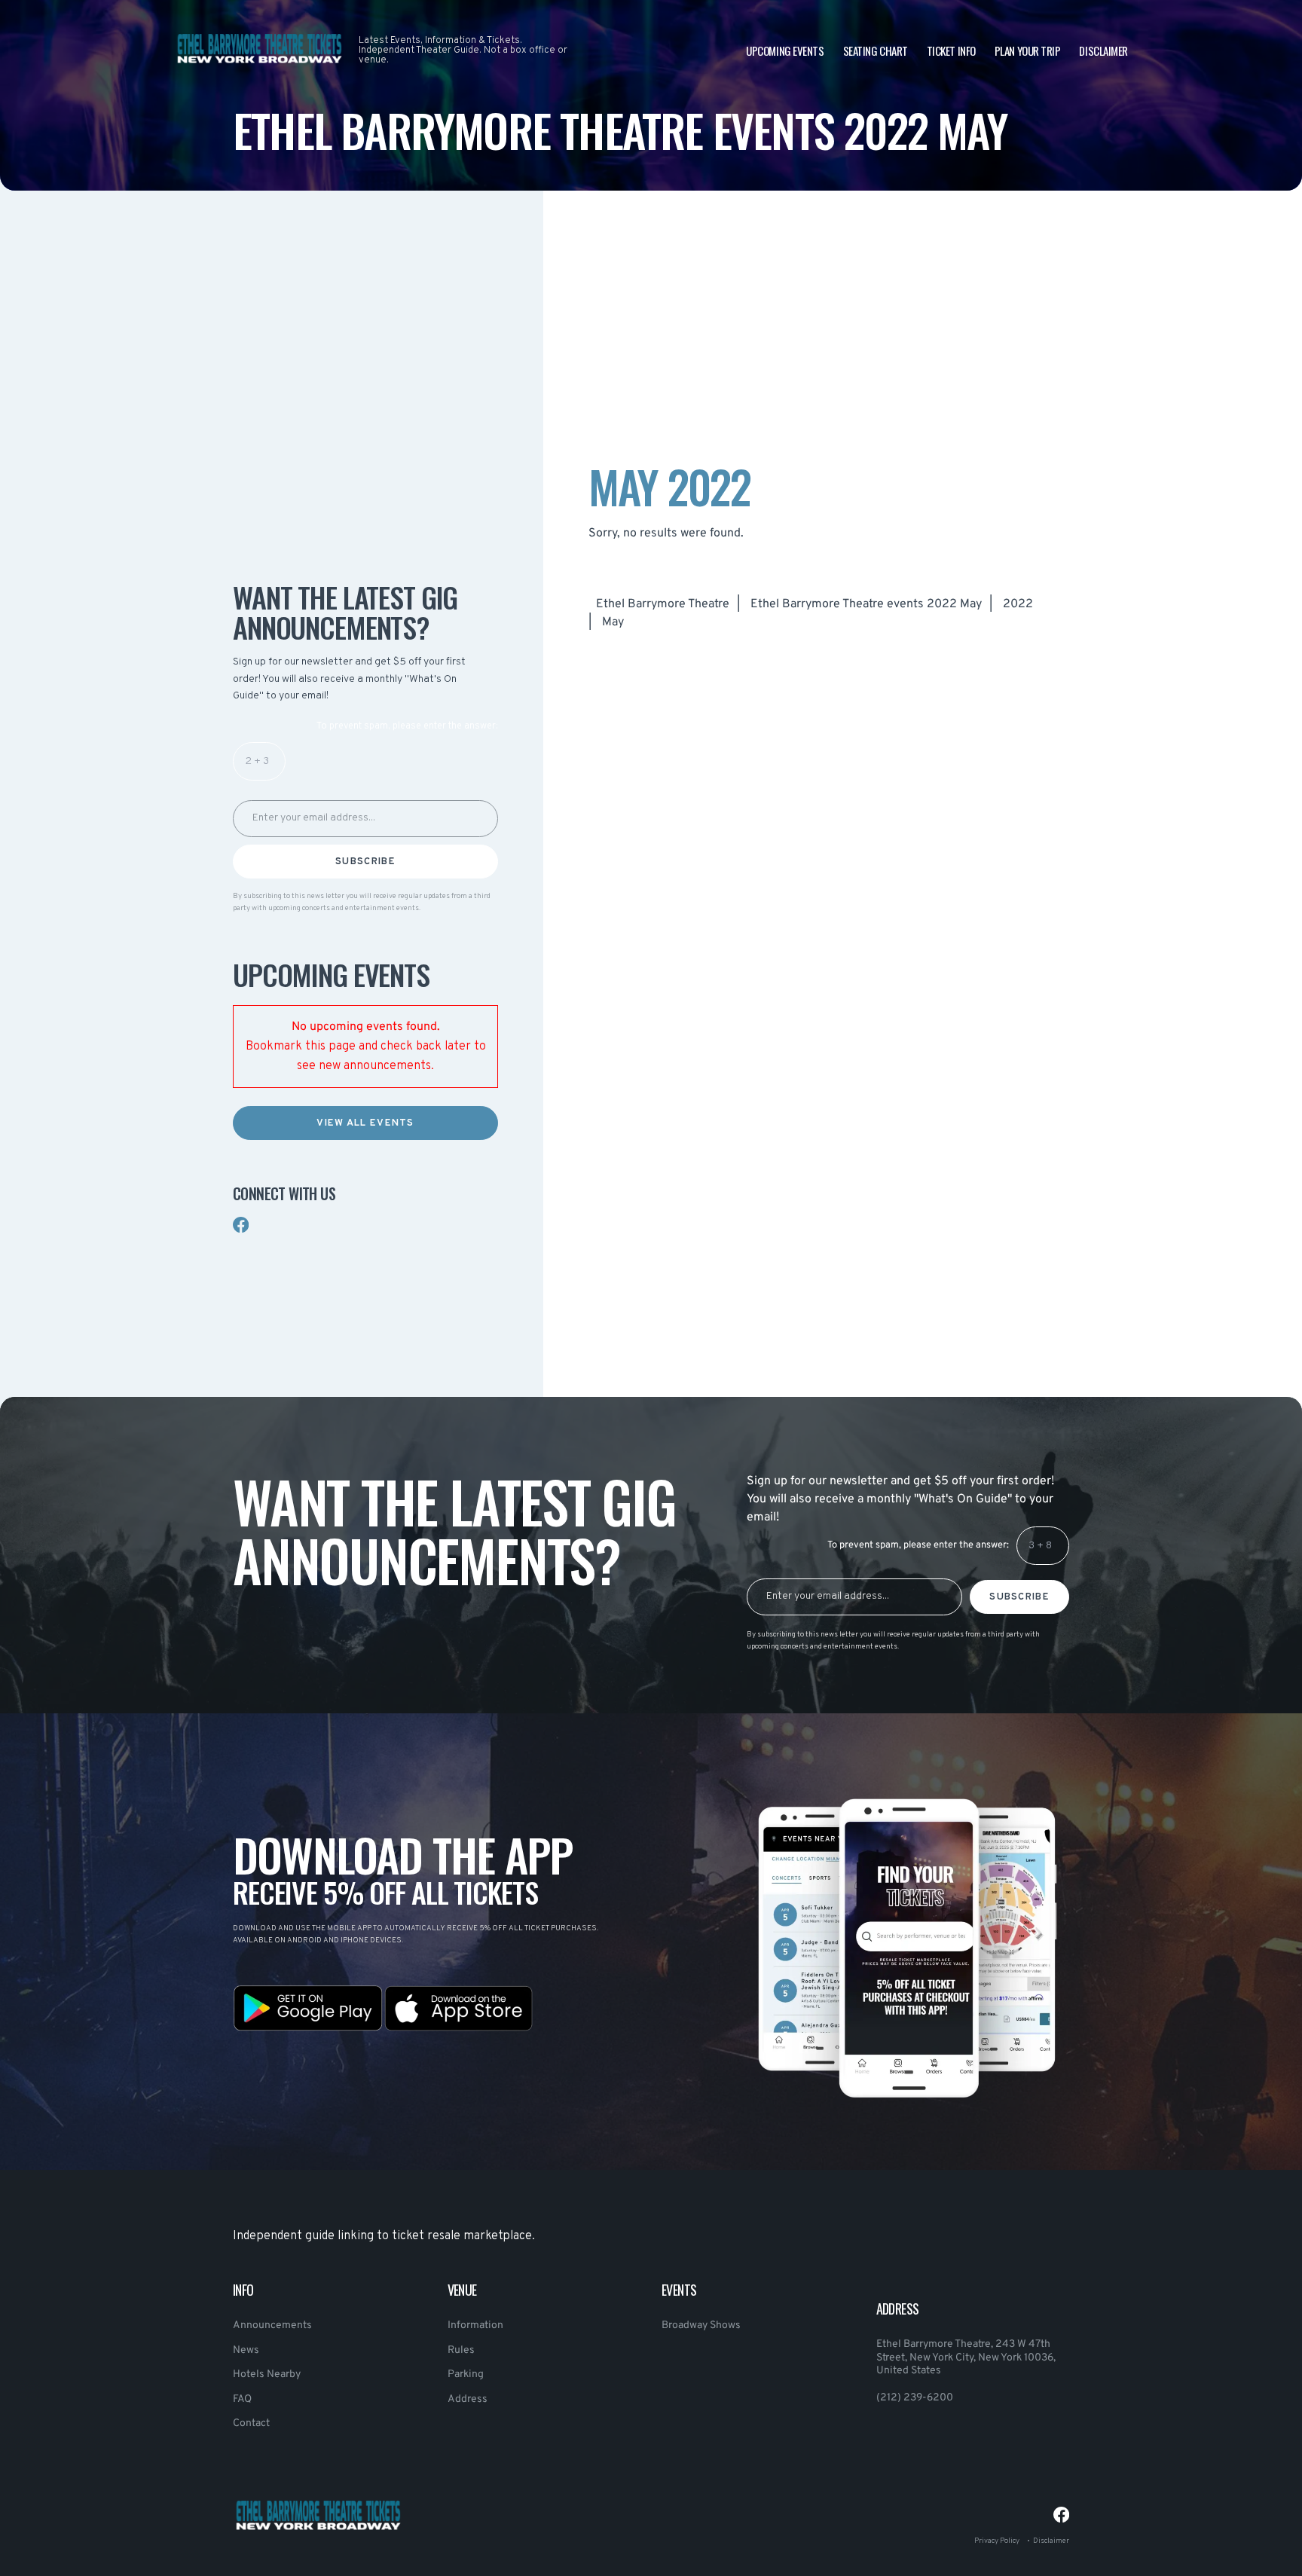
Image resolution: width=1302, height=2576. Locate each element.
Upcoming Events (785, 50)
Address (468, 2399)
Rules (461, 2350)
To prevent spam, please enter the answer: (407, 726)
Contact (251, 2423)
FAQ (242, 2399)
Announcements (272, 2325)
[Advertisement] (365, 426)
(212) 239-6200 (915, 2398)
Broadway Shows (701, 2325)
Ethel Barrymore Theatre (663, 604)
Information (475, 2325)
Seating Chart (876, 50)
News (246, 2350)
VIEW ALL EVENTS (365, 1123)
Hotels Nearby (267, 2374)
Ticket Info (951, 50)
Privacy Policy (997, 2541)
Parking (466, 2374)
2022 (1018, 604)
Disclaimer (1103, 50)
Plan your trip (1028, 50)
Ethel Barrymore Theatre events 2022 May (866, 604)
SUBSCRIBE (365, 862)
